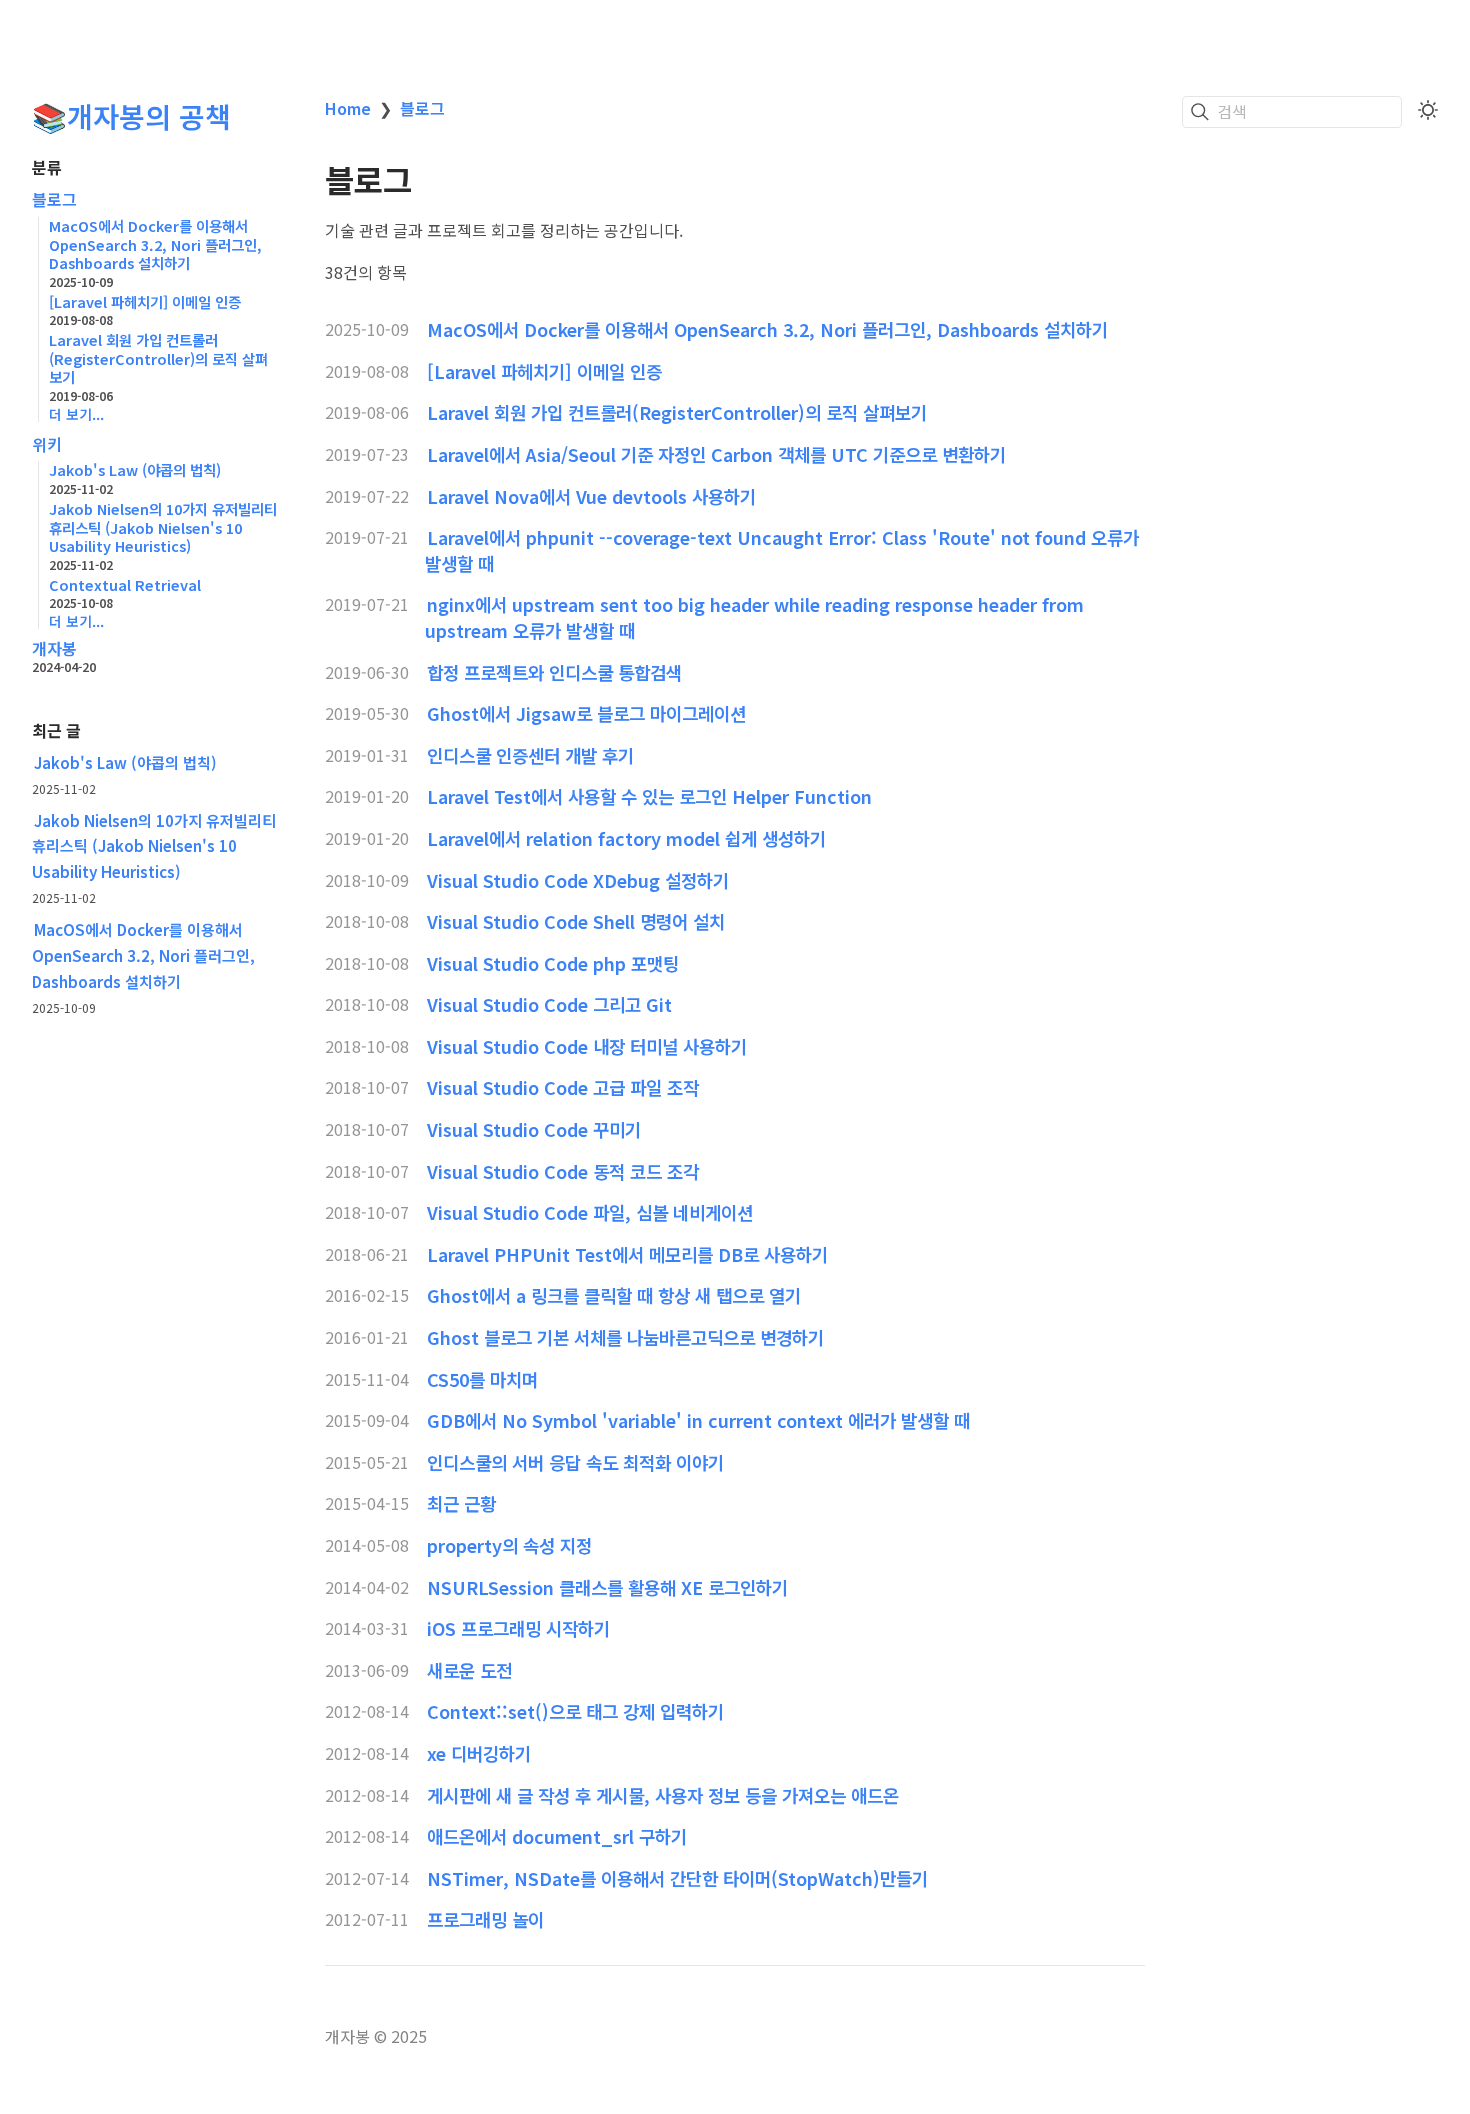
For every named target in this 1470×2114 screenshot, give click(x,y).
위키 (47, 444)
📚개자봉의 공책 (131, 116)
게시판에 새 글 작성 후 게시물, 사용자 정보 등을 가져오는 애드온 (663, 1795)
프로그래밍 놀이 (485, 1919)
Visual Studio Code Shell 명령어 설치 (576, 921)
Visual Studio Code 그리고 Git (549, 1004)
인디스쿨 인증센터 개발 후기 (530, 755)
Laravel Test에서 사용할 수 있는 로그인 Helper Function (649, 796)
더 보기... (76, 414)
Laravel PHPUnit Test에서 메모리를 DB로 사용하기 (627, 1254)
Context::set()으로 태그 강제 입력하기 (575, 1711)
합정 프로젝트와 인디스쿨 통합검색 (554, 672)
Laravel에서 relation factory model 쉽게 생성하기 (626, 838)
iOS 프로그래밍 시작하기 (518, 1628)
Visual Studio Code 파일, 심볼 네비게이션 (590, 1212)
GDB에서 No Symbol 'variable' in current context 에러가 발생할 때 (698, 1420)
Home (348, 108)
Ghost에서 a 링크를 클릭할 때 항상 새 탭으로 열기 (614, 1295)
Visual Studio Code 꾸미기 (534, 1129)
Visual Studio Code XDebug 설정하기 (578, 880)
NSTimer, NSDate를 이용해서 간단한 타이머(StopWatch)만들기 (677, 1878)
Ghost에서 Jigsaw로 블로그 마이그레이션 (586, 713)
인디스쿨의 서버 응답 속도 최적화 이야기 (575, 1462)
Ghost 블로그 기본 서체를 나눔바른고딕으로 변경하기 (625, 1337)
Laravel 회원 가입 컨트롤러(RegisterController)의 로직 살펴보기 (677, 412)
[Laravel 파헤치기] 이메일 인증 (544, 371)
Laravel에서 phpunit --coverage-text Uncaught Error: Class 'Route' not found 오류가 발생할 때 (782, 550)
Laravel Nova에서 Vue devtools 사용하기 (591, 496)
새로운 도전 (469, 1670)
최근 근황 (461, 1503)
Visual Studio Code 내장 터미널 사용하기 (587, 1046)
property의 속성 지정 (509, 1545)
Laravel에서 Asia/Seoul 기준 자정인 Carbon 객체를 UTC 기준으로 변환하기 (716, 454)
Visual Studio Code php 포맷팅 (553, 963)
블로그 (54, 199)
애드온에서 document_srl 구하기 (557, 1836)
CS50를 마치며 (482, 1379)
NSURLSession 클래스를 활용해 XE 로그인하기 (607, 1587)
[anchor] (430, 181)
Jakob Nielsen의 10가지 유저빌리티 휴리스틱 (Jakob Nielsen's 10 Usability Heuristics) (154, 845)
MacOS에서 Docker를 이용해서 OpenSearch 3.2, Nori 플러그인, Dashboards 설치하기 (143, 954)
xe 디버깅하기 (479, 1753)
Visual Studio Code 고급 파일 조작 (563, 1087)
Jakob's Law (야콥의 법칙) (125, 762)
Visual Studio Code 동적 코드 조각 (563, 1171)
